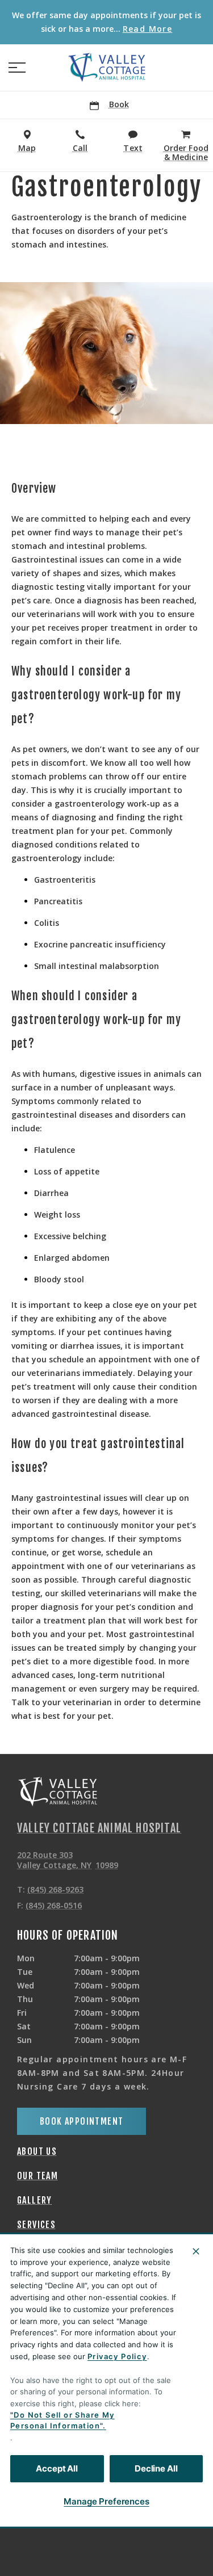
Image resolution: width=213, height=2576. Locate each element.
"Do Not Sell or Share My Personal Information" (62, 2420)
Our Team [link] (37, 2176)
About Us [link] (37, 2151)
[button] (17, 68)
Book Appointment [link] (82, 2121)
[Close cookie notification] (196, 2251)
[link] (107, 68)
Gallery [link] (35, 2200)
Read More (148, 29)
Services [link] (36, 2225)
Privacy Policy (117, 2356)
